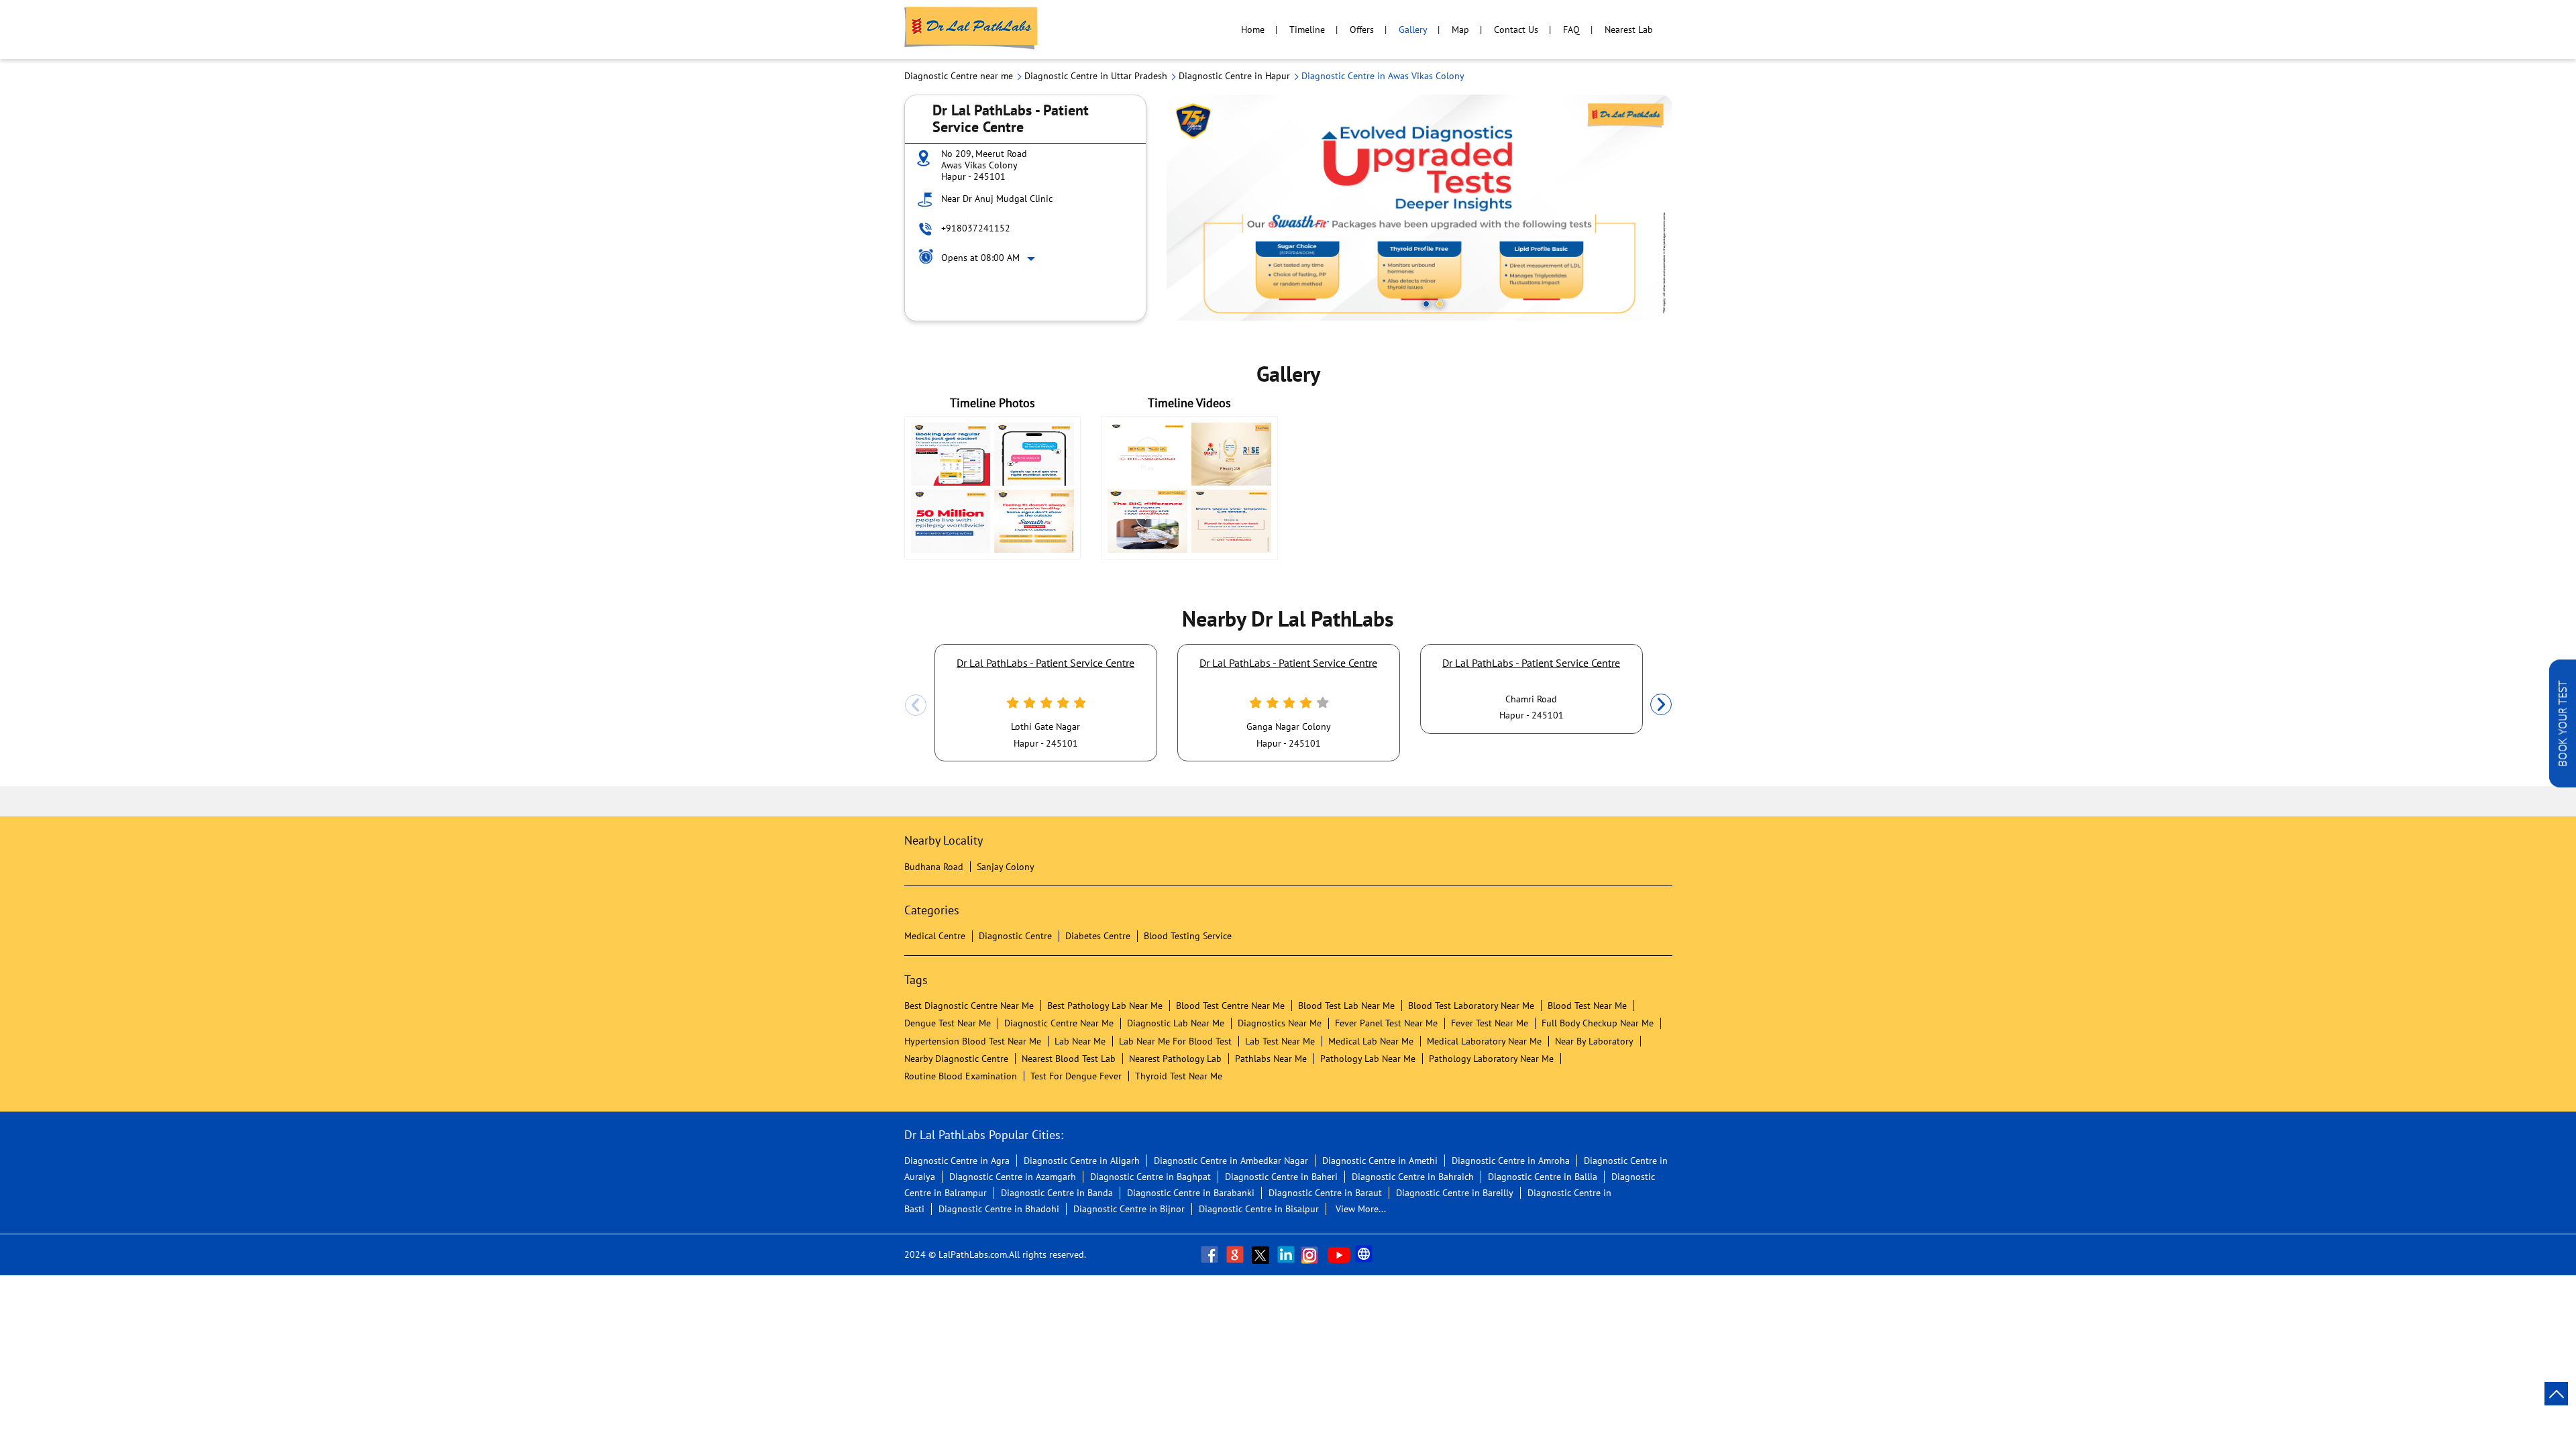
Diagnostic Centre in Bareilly (1455, 1193)
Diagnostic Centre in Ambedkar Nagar (1231, 1161)
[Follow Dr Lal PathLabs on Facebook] (1211, 1254)
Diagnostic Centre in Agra (957, 1161)
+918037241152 (976, 228)
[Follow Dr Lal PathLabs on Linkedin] (1287, 1254)
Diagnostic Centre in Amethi (1380, 1161)
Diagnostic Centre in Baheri (1281, 1177)
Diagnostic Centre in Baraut (1325, 1193)
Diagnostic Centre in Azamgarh (1013, 1177)
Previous (916, 705)
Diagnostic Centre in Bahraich (1413, 1177)
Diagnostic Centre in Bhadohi (999, 1209)
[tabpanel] (1419, 208)
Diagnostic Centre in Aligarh (1082, 1161)
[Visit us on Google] (1236, 1254)
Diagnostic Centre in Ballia (1543, 1177)
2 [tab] (1440, 304)
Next (1661, 705)
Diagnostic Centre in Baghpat (1150, 1177)
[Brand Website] (1365, 1254)
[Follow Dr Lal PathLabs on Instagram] (1313, 1254)
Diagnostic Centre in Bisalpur (1259, 1209)
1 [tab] (1426, 304)
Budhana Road (934, 867)
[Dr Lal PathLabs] (971, 30)
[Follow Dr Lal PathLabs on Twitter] (1262, 1254)
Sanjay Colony (1006, 867)
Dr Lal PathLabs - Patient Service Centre (1045, 663)
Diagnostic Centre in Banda (1057, 1193)
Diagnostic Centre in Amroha (1511, 1161)
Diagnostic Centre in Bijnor (1129, 1209)
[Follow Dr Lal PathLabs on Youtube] (1339, 1254)
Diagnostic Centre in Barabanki (1191, 1193)
